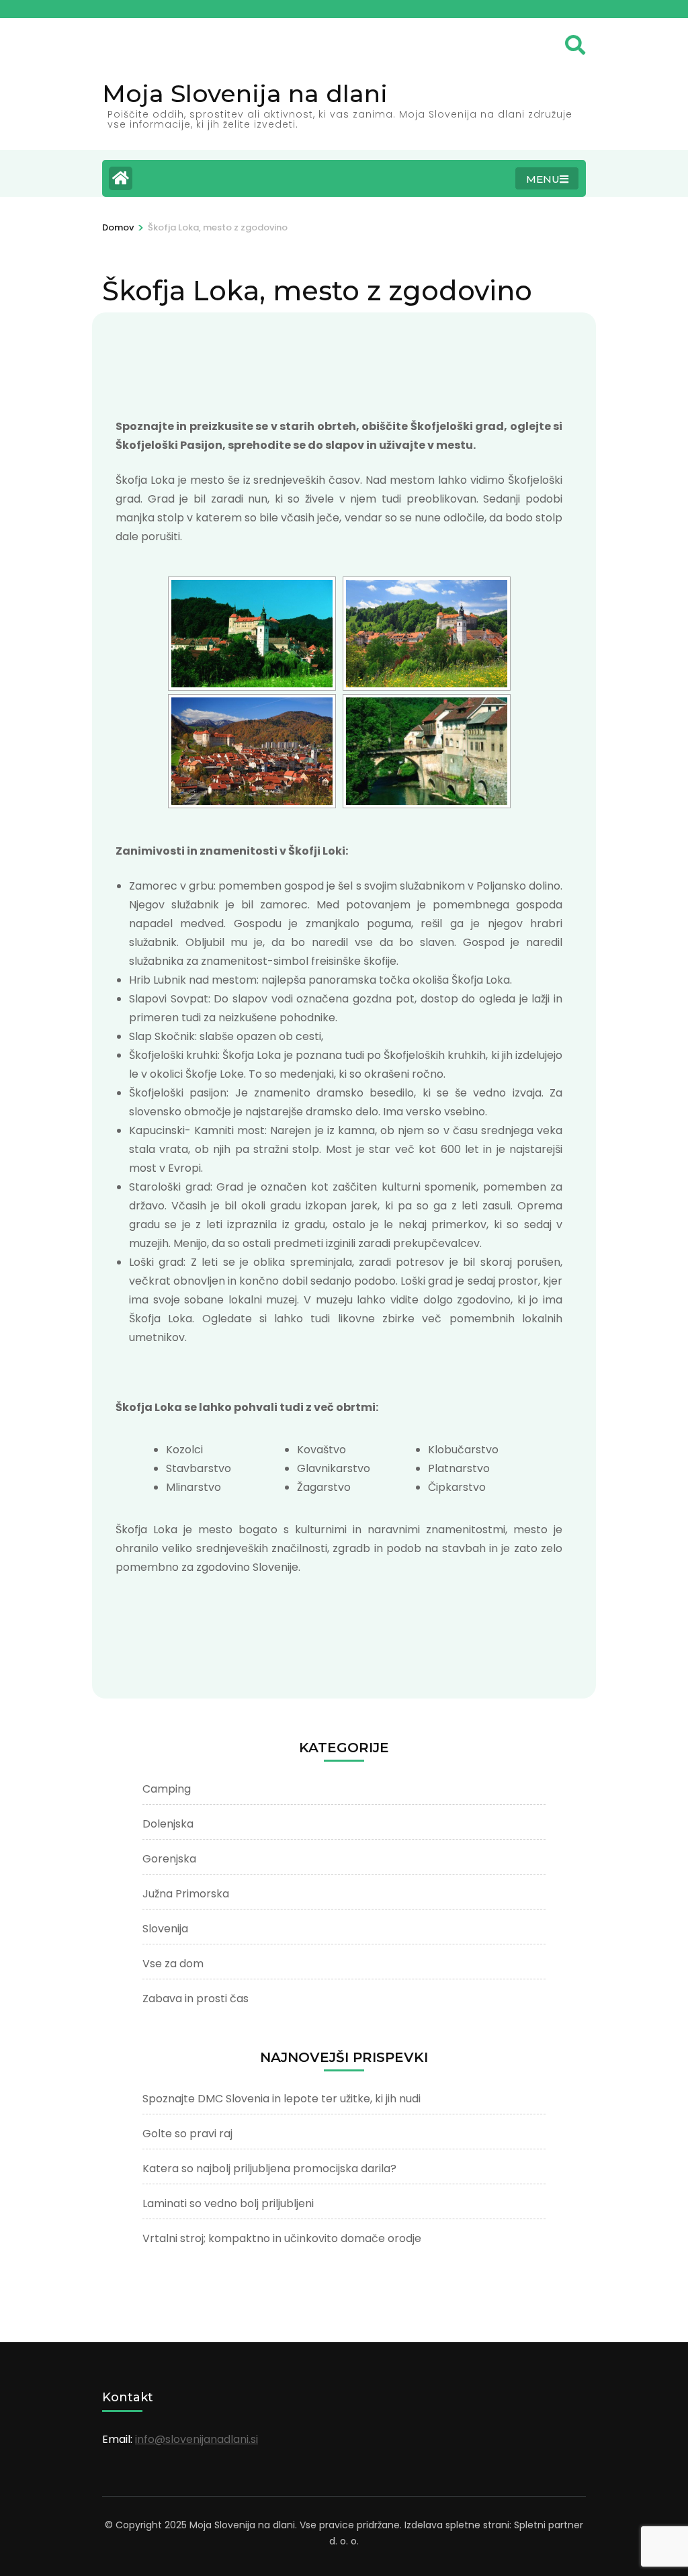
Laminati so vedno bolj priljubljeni (228, 2203)
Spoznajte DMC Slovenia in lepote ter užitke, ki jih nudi (282, 2099)
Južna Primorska (186, 1894)
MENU (543, 179)
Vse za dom (173, 1964)
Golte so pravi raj (187, 2134)
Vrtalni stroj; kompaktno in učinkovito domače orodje (282, 2238)
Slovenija (165, 1929)
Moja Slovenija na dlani (245, 93)
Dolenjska (168, 1824)
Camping (167, 1789)
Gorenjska (169, 1859)
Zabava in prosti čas (196, 1999)
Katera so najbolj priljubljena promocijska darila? (269, 2169)
